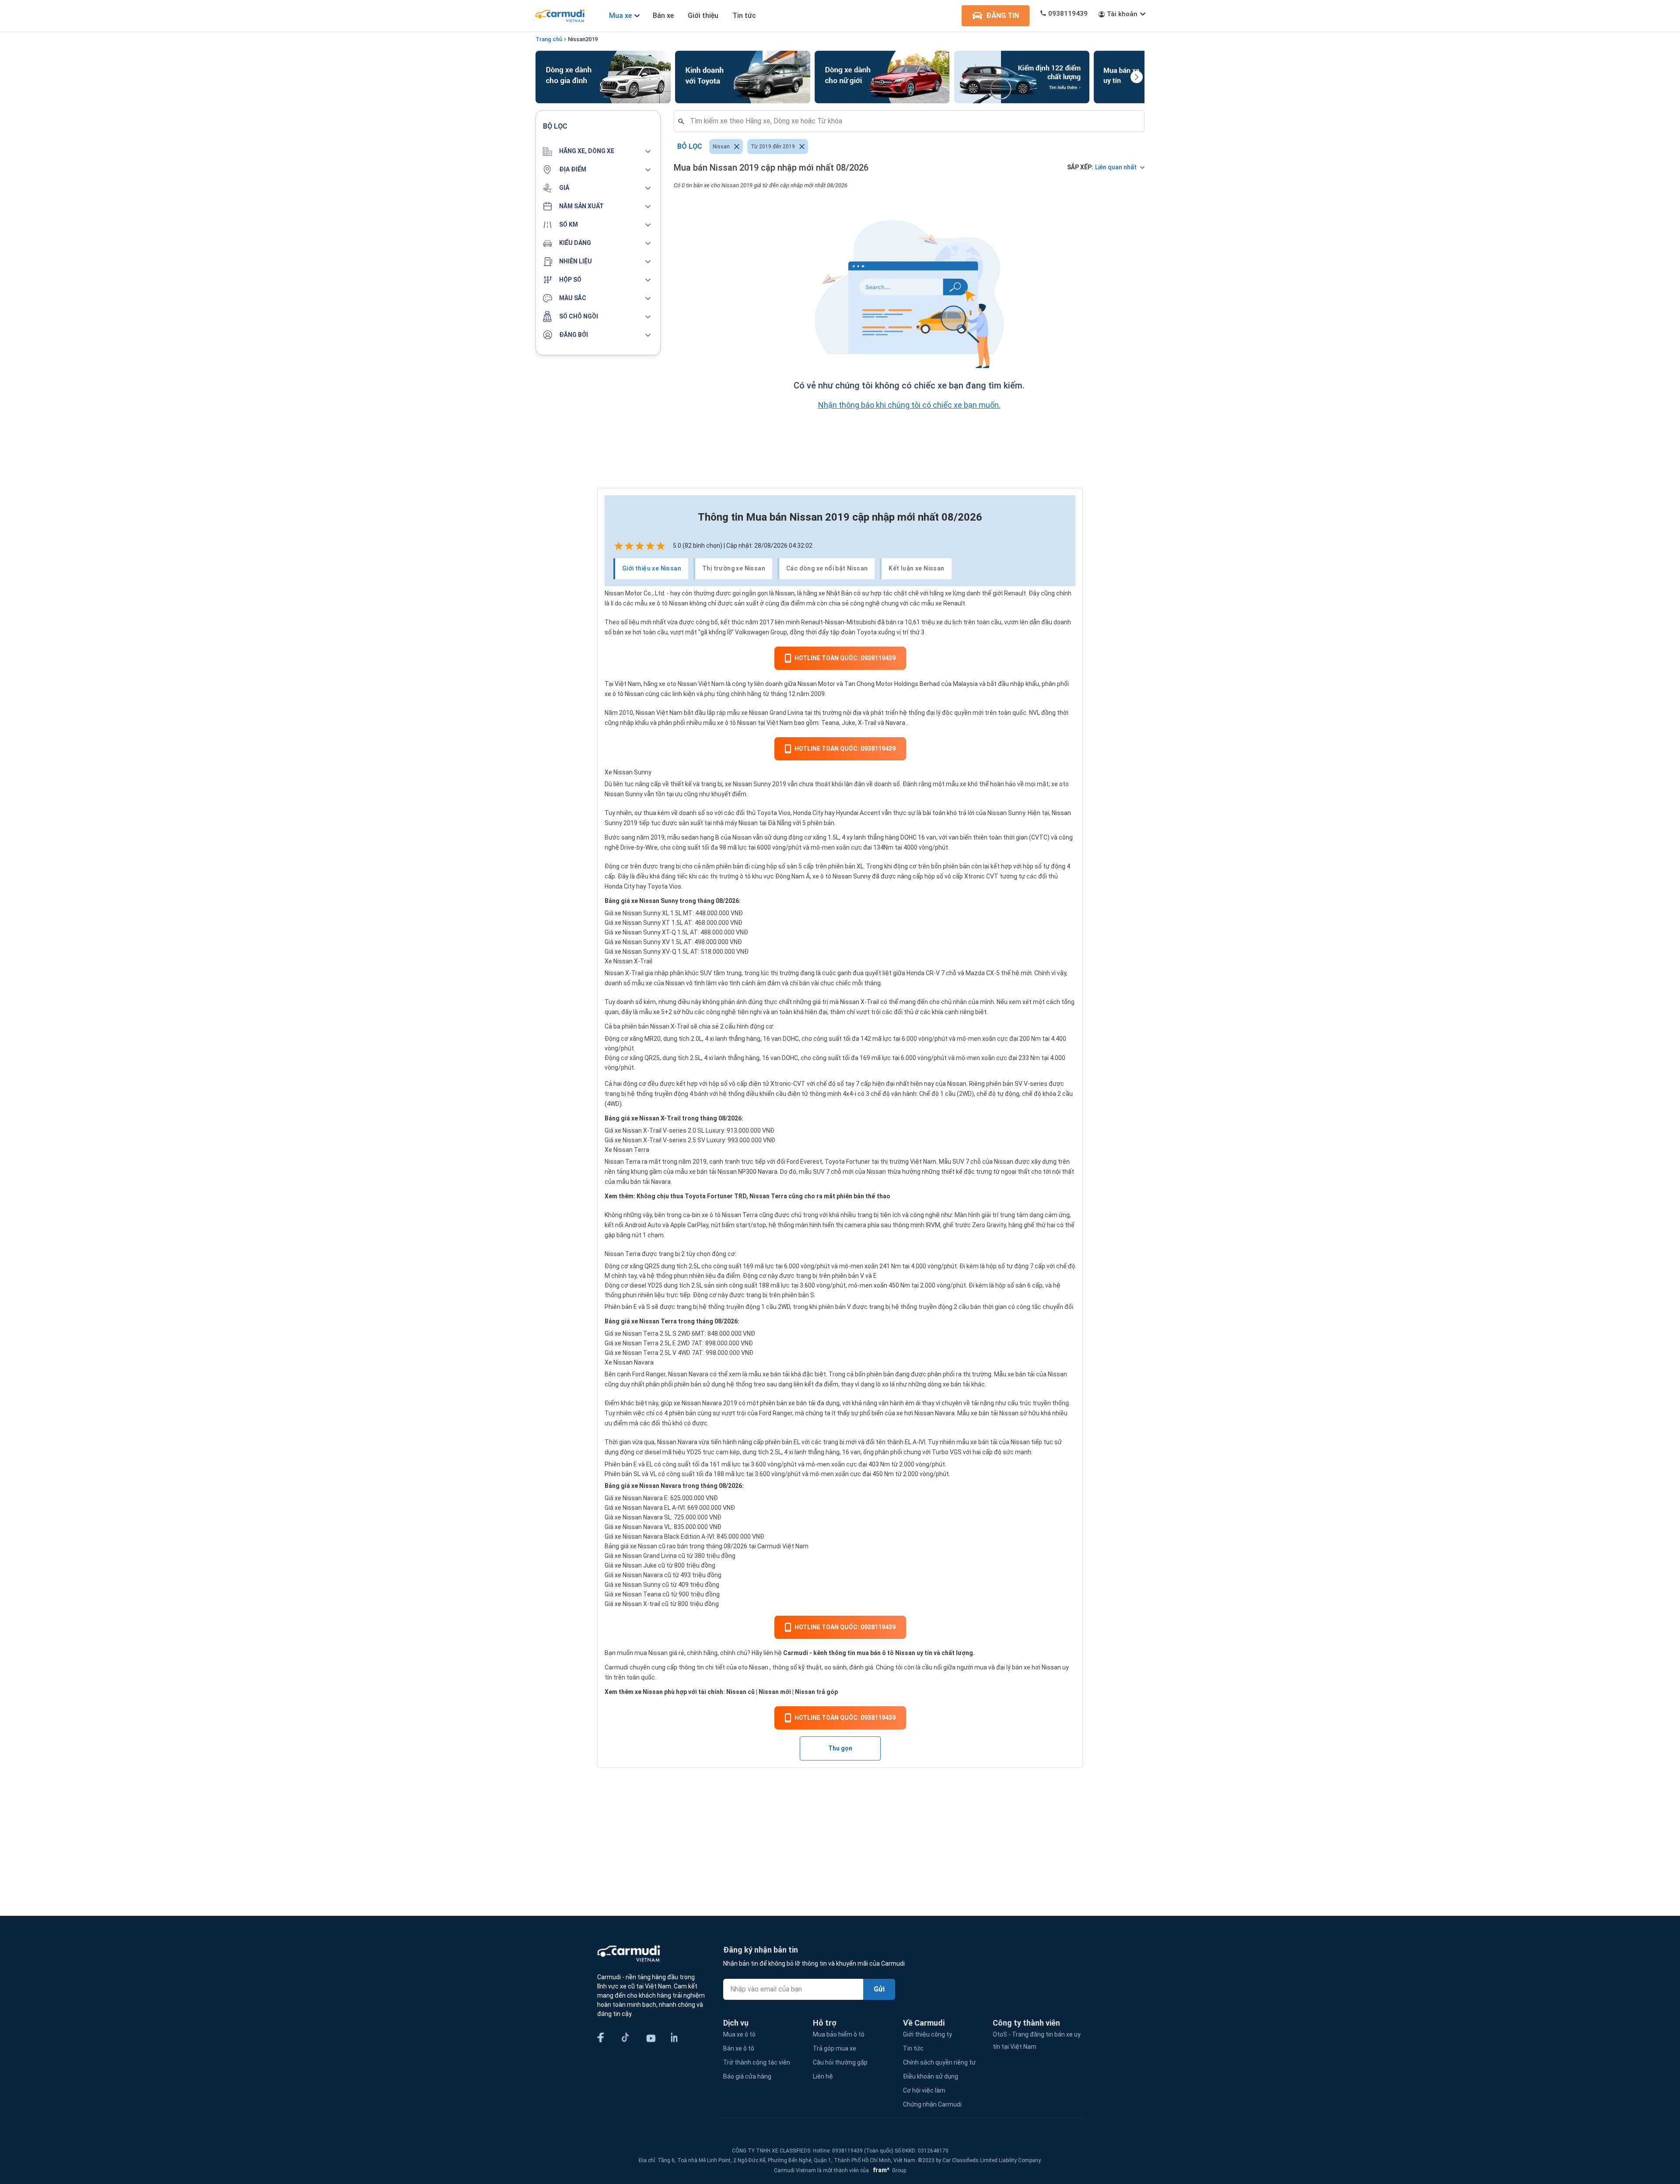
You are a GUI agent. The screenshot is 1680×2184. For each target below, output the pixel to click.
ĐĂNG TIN (1003, 16)
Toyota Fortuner (847, 1162)
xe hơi (905, 1413)
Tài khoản (1122, 14)
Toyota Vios (774, 813)
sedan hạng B (700, 837)
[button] (598, 151)
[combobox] (913, 121)
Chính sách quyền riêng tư (939, 2062)
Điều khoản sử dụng (931, 2076)
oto (743, 1667)
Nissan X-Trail (624, 973)
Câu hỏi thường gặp (840, 2062)
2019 (591, 39)
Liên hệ (823, 2076)
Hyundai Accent (858, 813)
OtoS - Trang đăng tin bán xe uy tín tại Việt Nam (1037, 2040)
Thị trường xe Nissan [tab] (734, 568)
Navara (895, 723)
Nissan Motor (623, 593)
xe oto (668, 684)
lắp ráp (716, 713)
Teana (830, 723)
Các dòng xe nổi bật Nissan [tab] (827, 568)
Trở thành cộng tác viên (757, 2062)
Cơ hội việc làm (924, 2090)
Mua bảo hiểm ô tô (839, 2034)
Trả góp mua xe (835, 2048)
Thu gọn (840, 1748)
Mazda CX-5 (983, 973)
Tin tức (744, 16)
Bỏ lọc (690, 146)
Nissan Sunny (1006, 813)
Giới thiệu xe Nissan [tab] (652, 568)
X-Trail (867, 723)
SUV (706, 973)
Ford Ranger (649, 1374)
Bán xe (663, 16)
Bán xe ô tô (739, 2048)
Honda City (808, 813)
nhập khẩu (1025, 684)
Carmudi (796, 1653)
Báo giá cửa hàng (747, 2076)
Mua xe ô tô (739, 2034)
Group (888, 2170)
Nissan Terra (623, 1162)
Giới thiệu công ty (927, 2034)
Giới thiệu (703, 16)
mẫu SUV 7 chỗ (820, 1172)
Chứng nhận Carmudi (932, 2104)
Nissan (577, 39)
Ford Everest (804, 1162)
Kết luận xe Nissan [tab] (916, 568)
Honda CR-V (923, 973)
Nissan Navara (702, 1403)
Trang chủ (549, 39)
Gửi (879, 1989)
